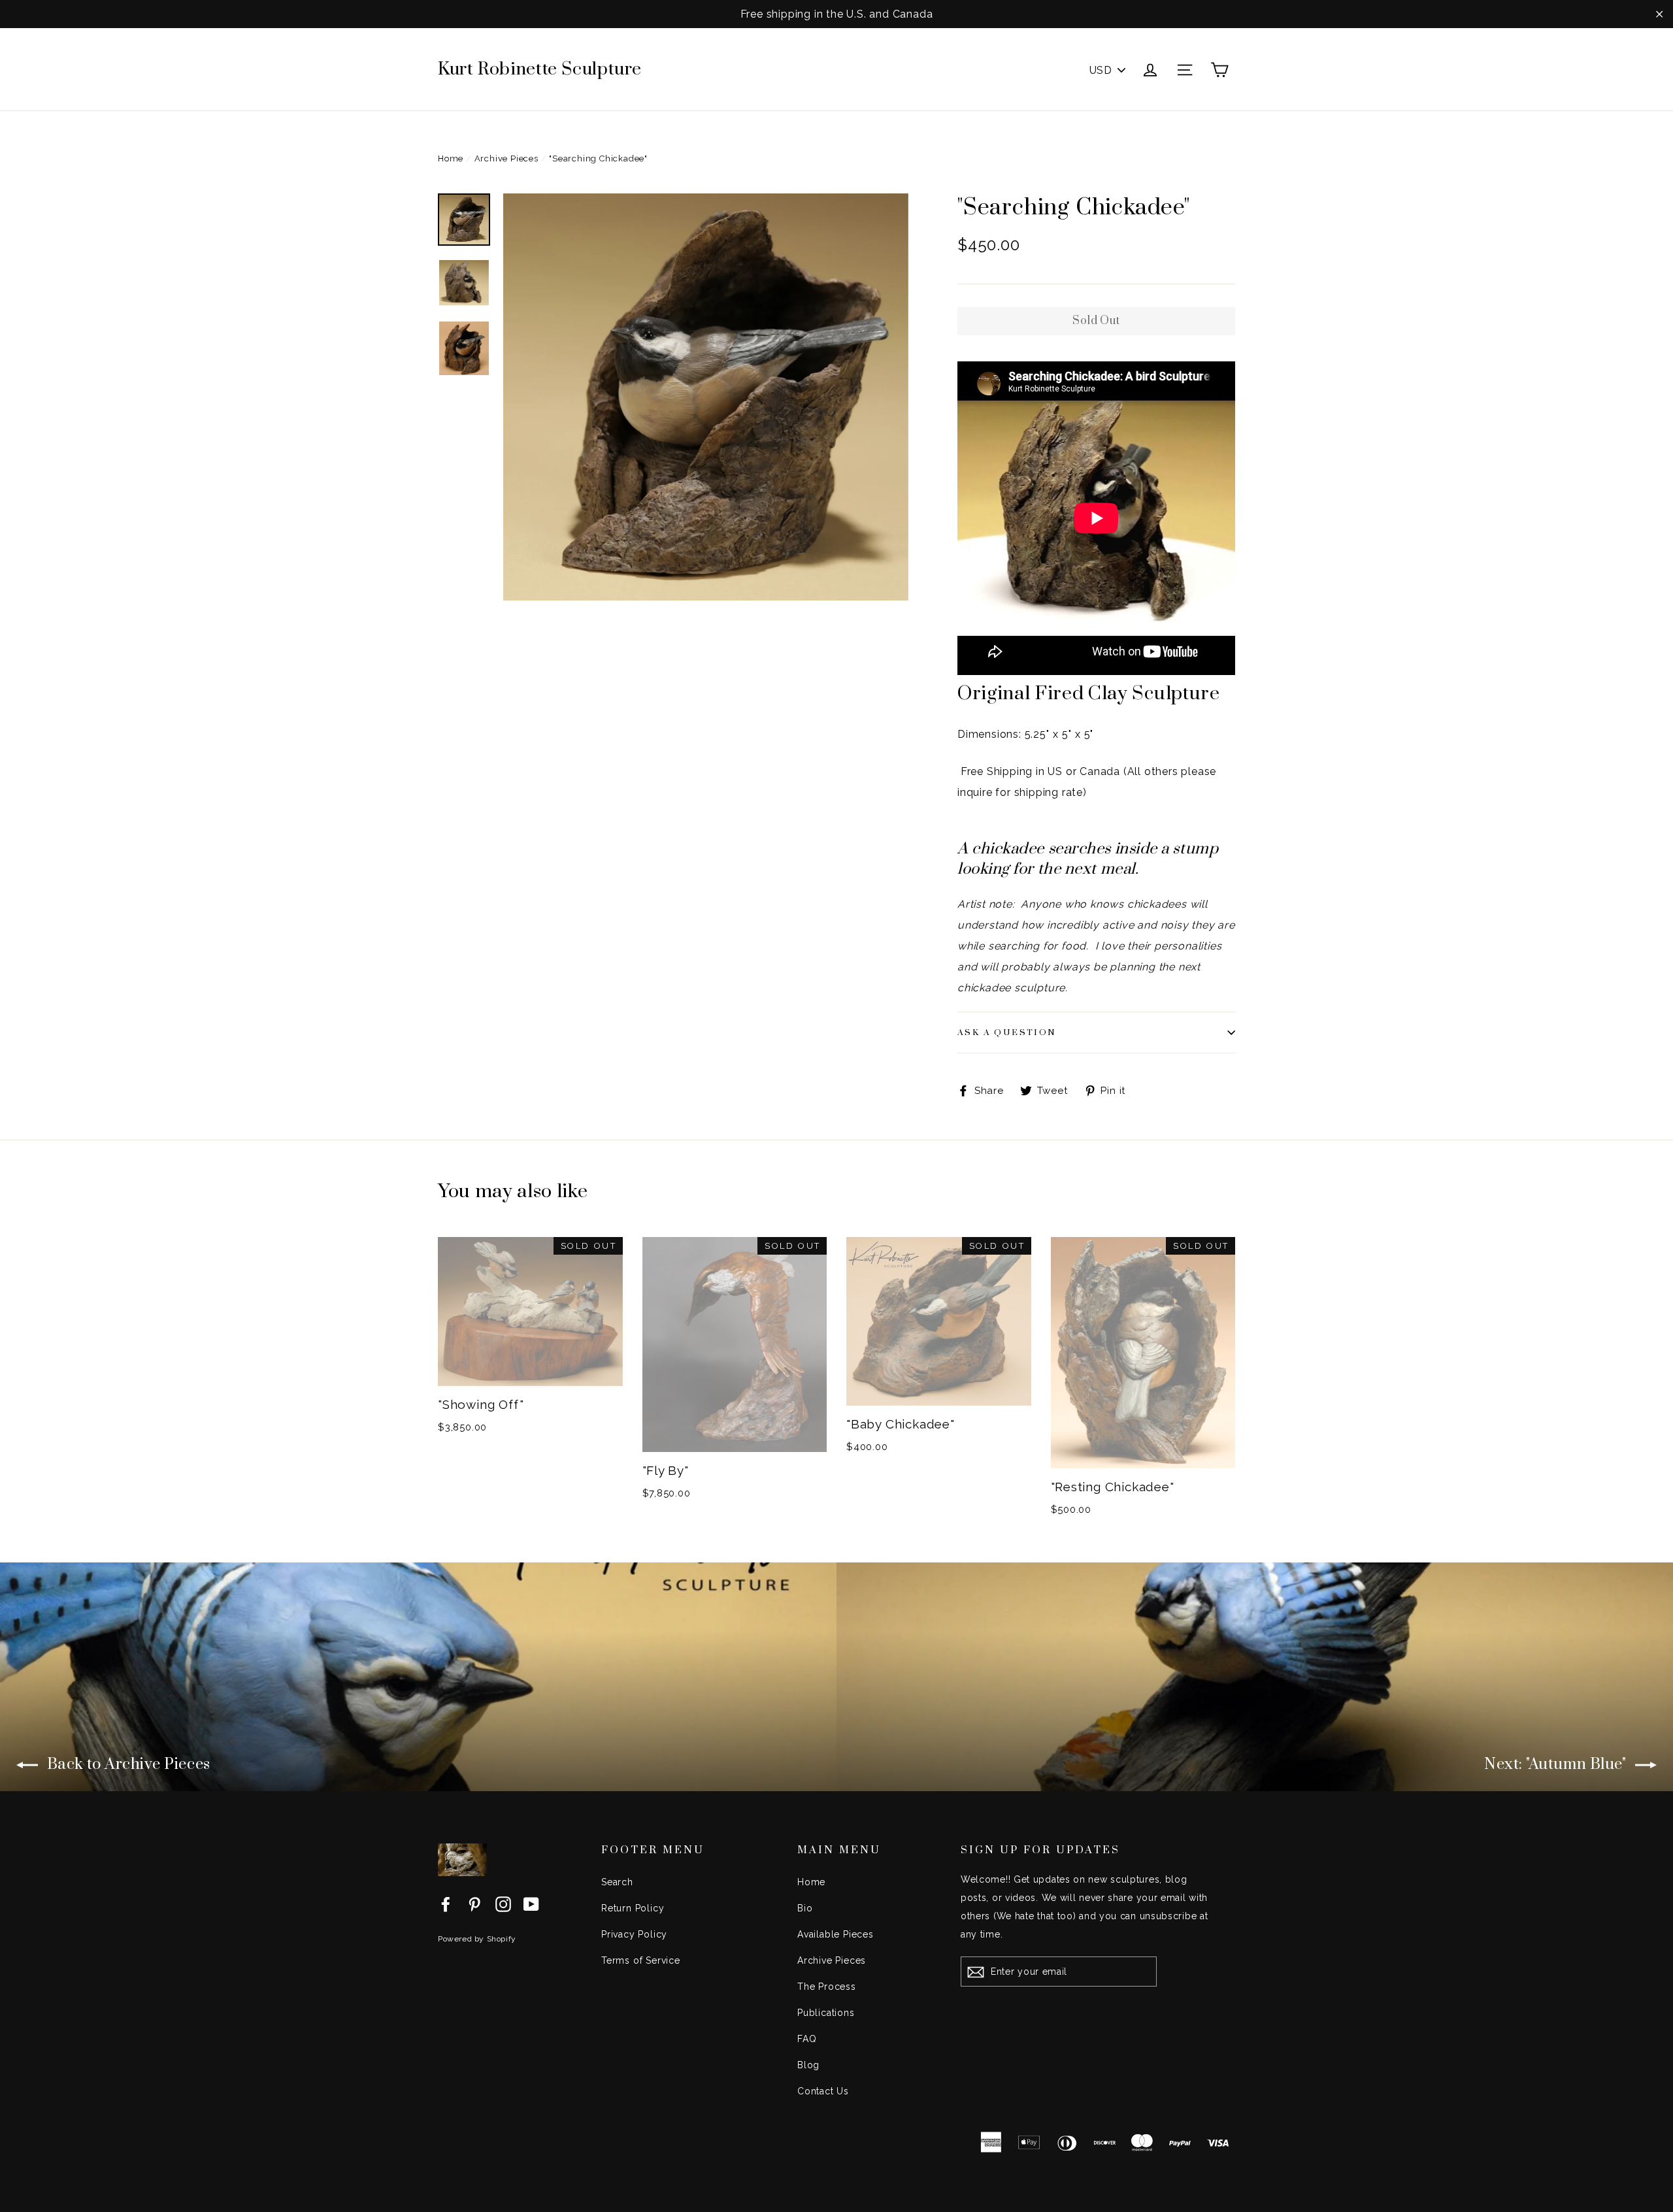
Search (617, 1882)
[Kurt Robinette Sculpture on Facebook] (446, 1904)
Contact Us (823, 2091)
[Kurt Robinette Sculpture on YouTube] (531, 1904)
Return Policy (633, 1908)
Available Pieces (836, 1934)
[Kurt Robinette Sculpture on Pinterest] (474, 1904)
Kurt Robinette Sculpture (540, 69)
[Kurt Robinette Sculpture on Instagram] (503, 1904)
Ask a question (1007, 1032)
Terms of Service (641, 1960)
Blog (808, 2065)
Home (451, 158)
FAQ (807, 2039)
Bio (805, 1908)
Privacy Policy (634, 1934)
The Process (827, 1987)
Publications (826, 2013)
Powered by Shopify (477, 1939)
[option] (706, 397)
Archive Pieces (506, 158)
